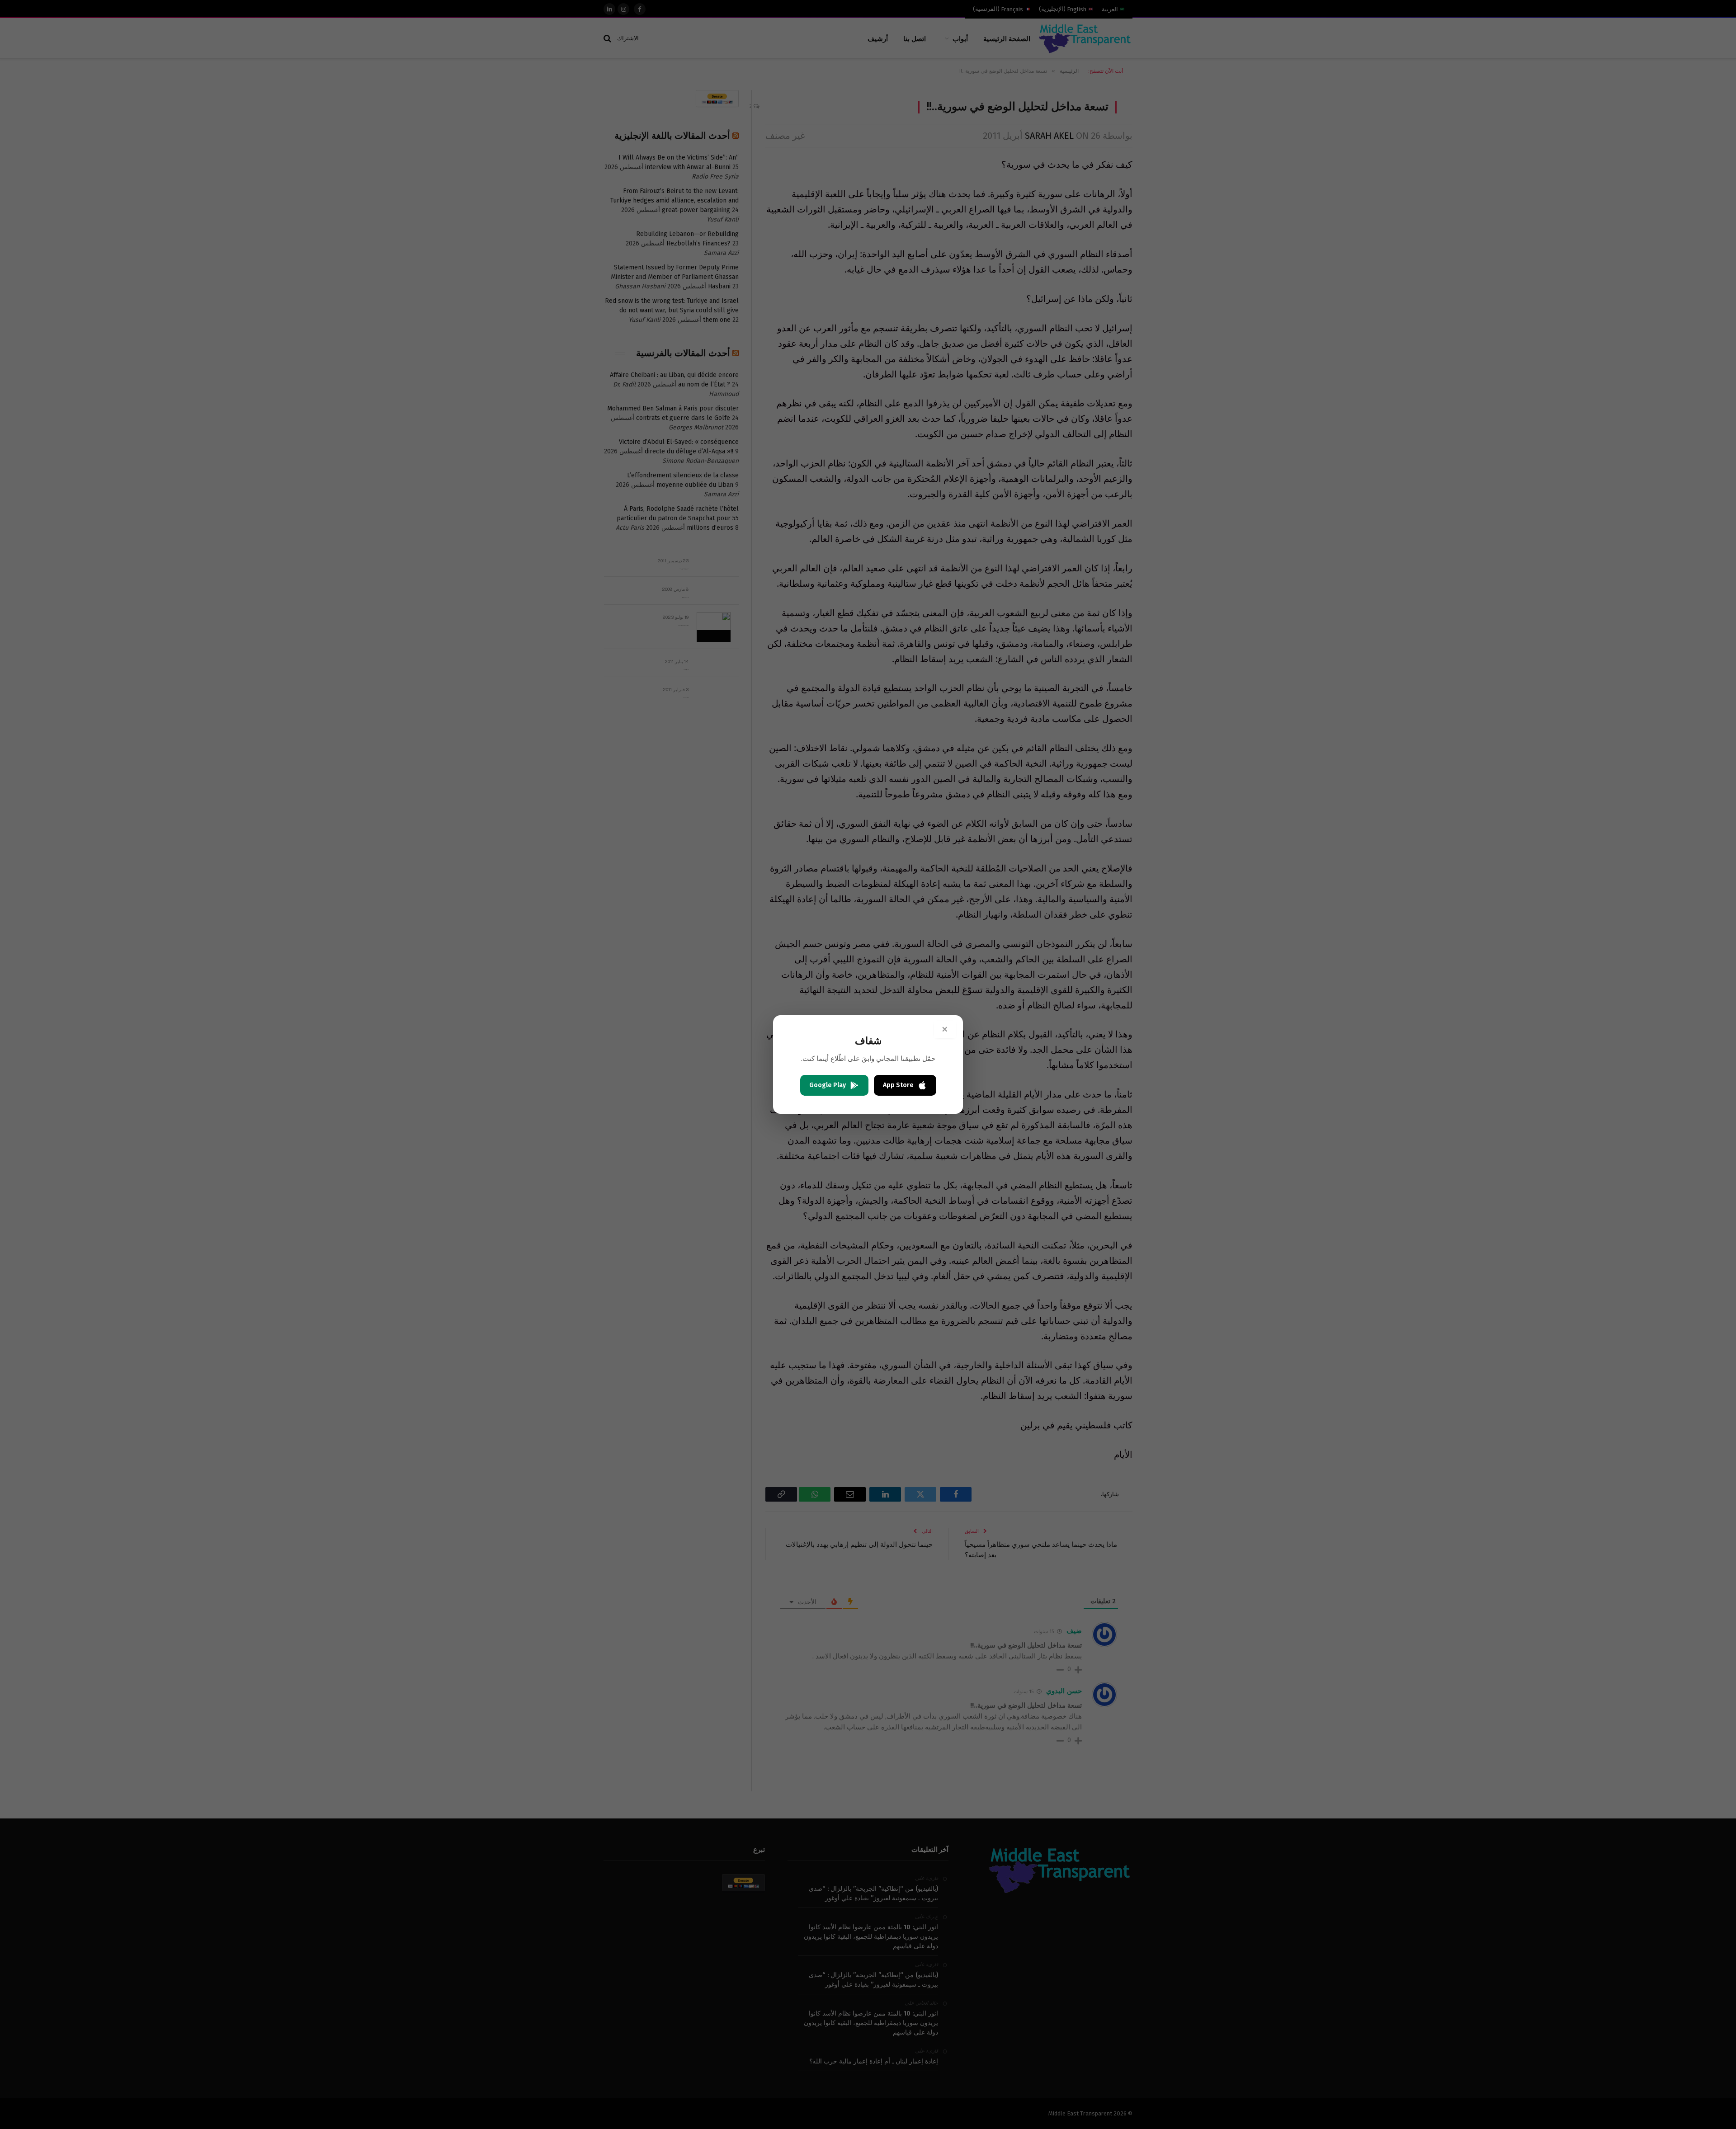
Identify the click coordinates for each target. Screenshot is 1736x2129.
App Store (898, 1085)
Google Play (828, 1085)
